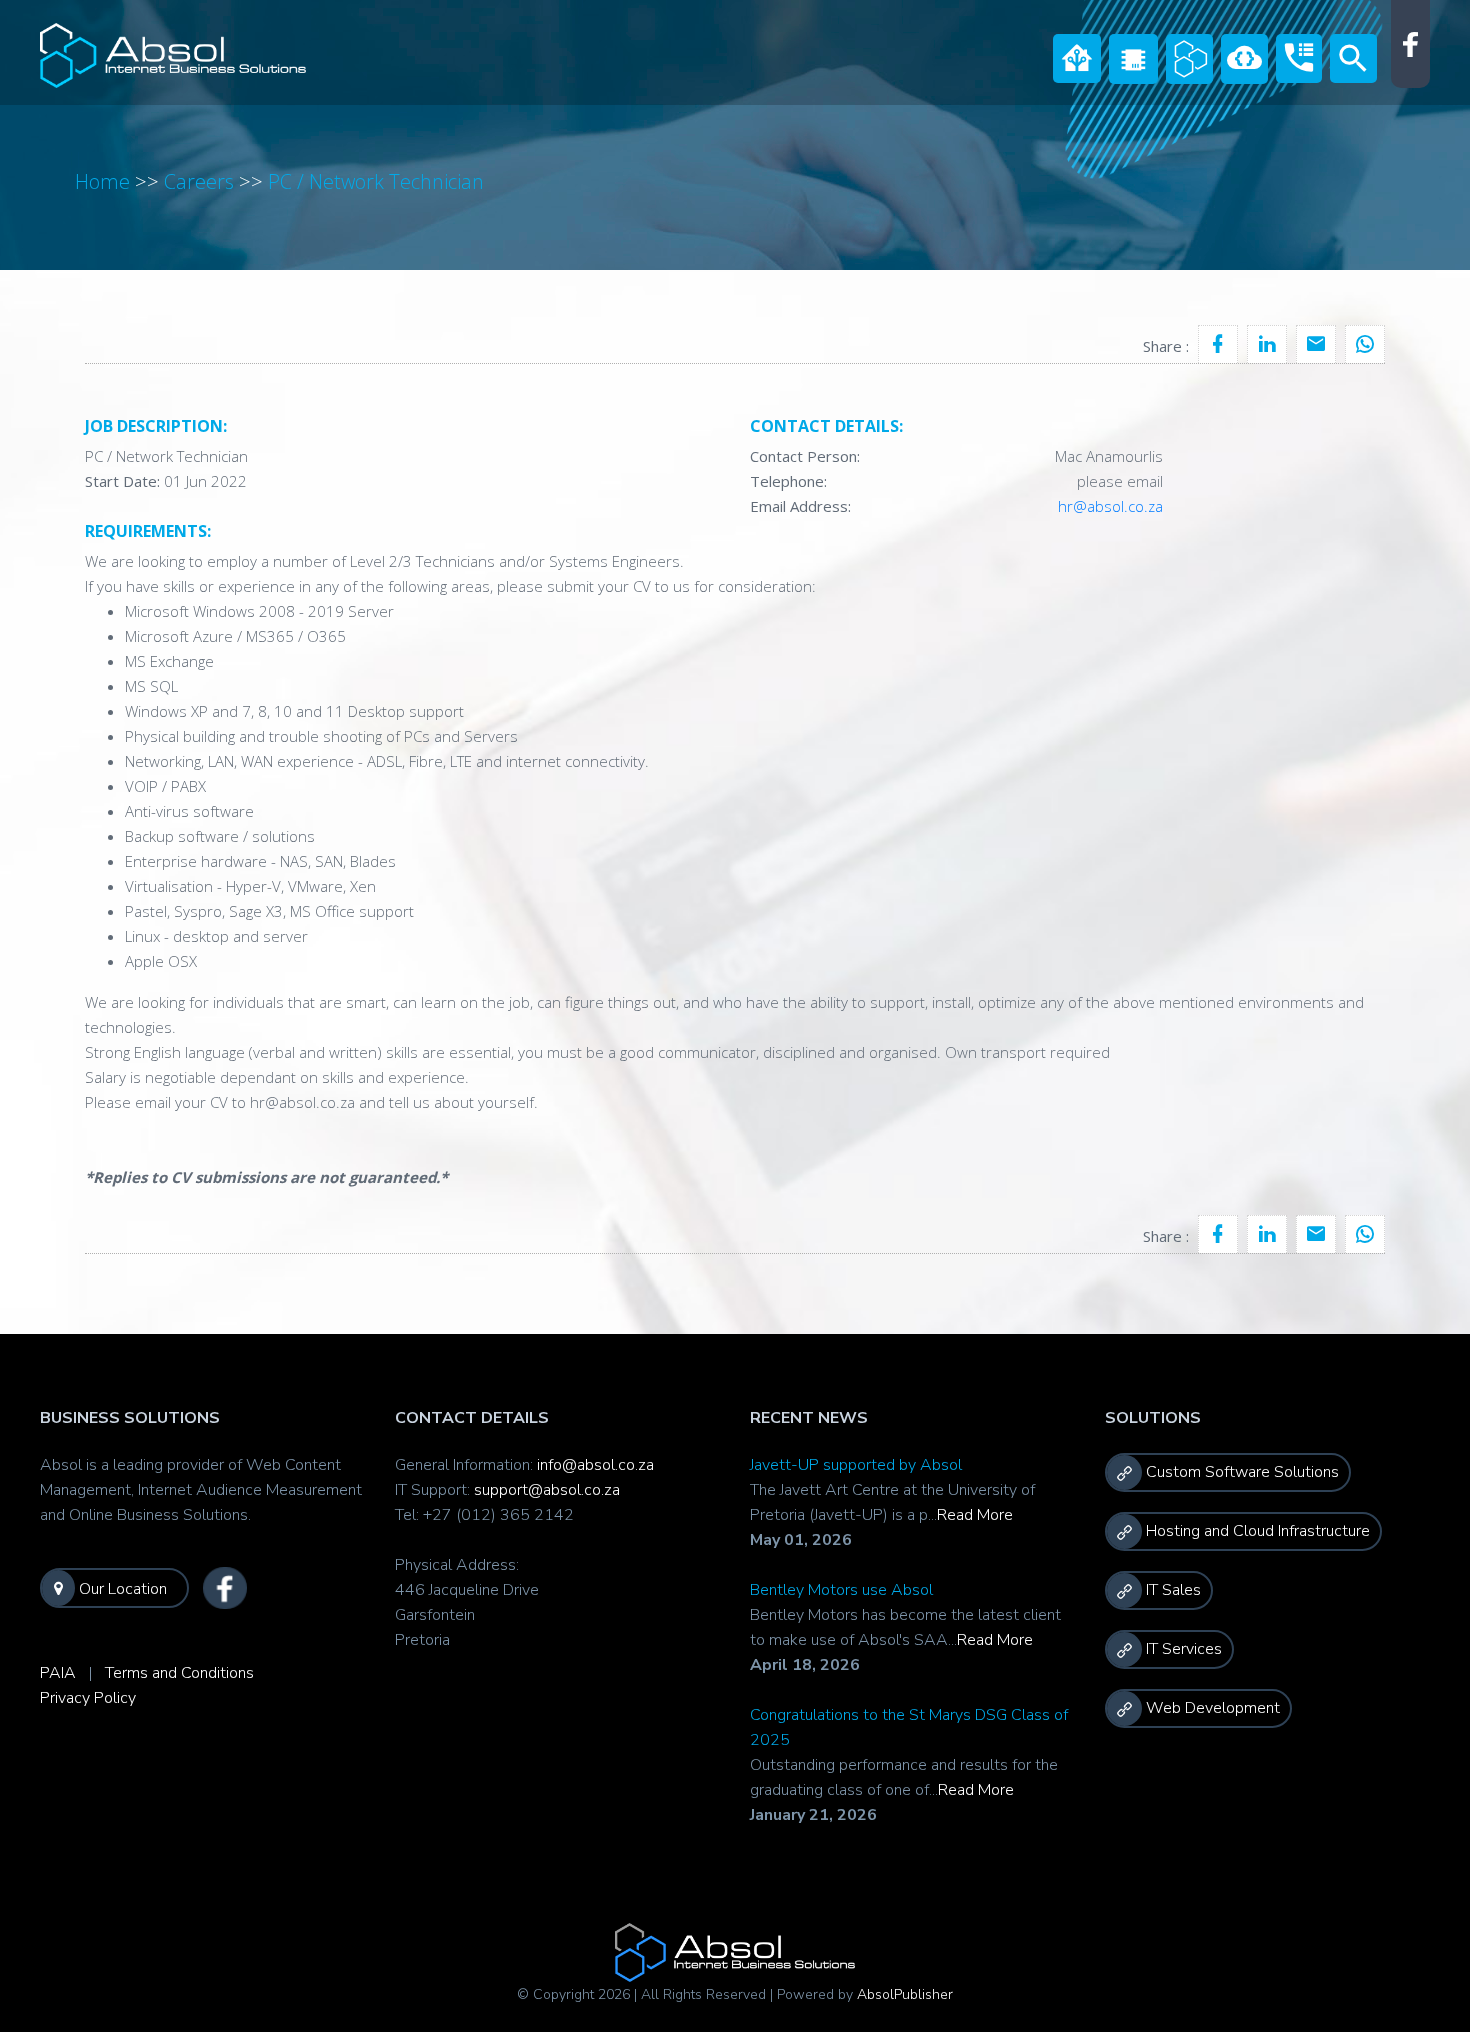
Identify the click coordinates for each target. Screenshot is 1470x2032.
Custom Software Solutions (1240, 1472)
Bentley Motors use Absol (841, 1590)
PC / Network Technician (376, 181)
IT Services (1182, 1649)
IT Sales (1171, 1590)
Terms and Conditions (179, 1673)
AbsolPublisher (905, 1994)
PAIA (58, 1673)
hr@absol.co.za (1110, 506)
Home (102, 181)
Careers (199, 181)
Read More (975, 1515)
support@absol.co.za (547, 1490)
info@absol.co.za (595, 1465)
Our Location (121, 1589)
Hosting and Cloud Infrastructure (1256, 1531)
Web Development (1211, 1708)
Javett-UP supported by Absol (856, 1465)
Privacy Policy (88, 1698)
